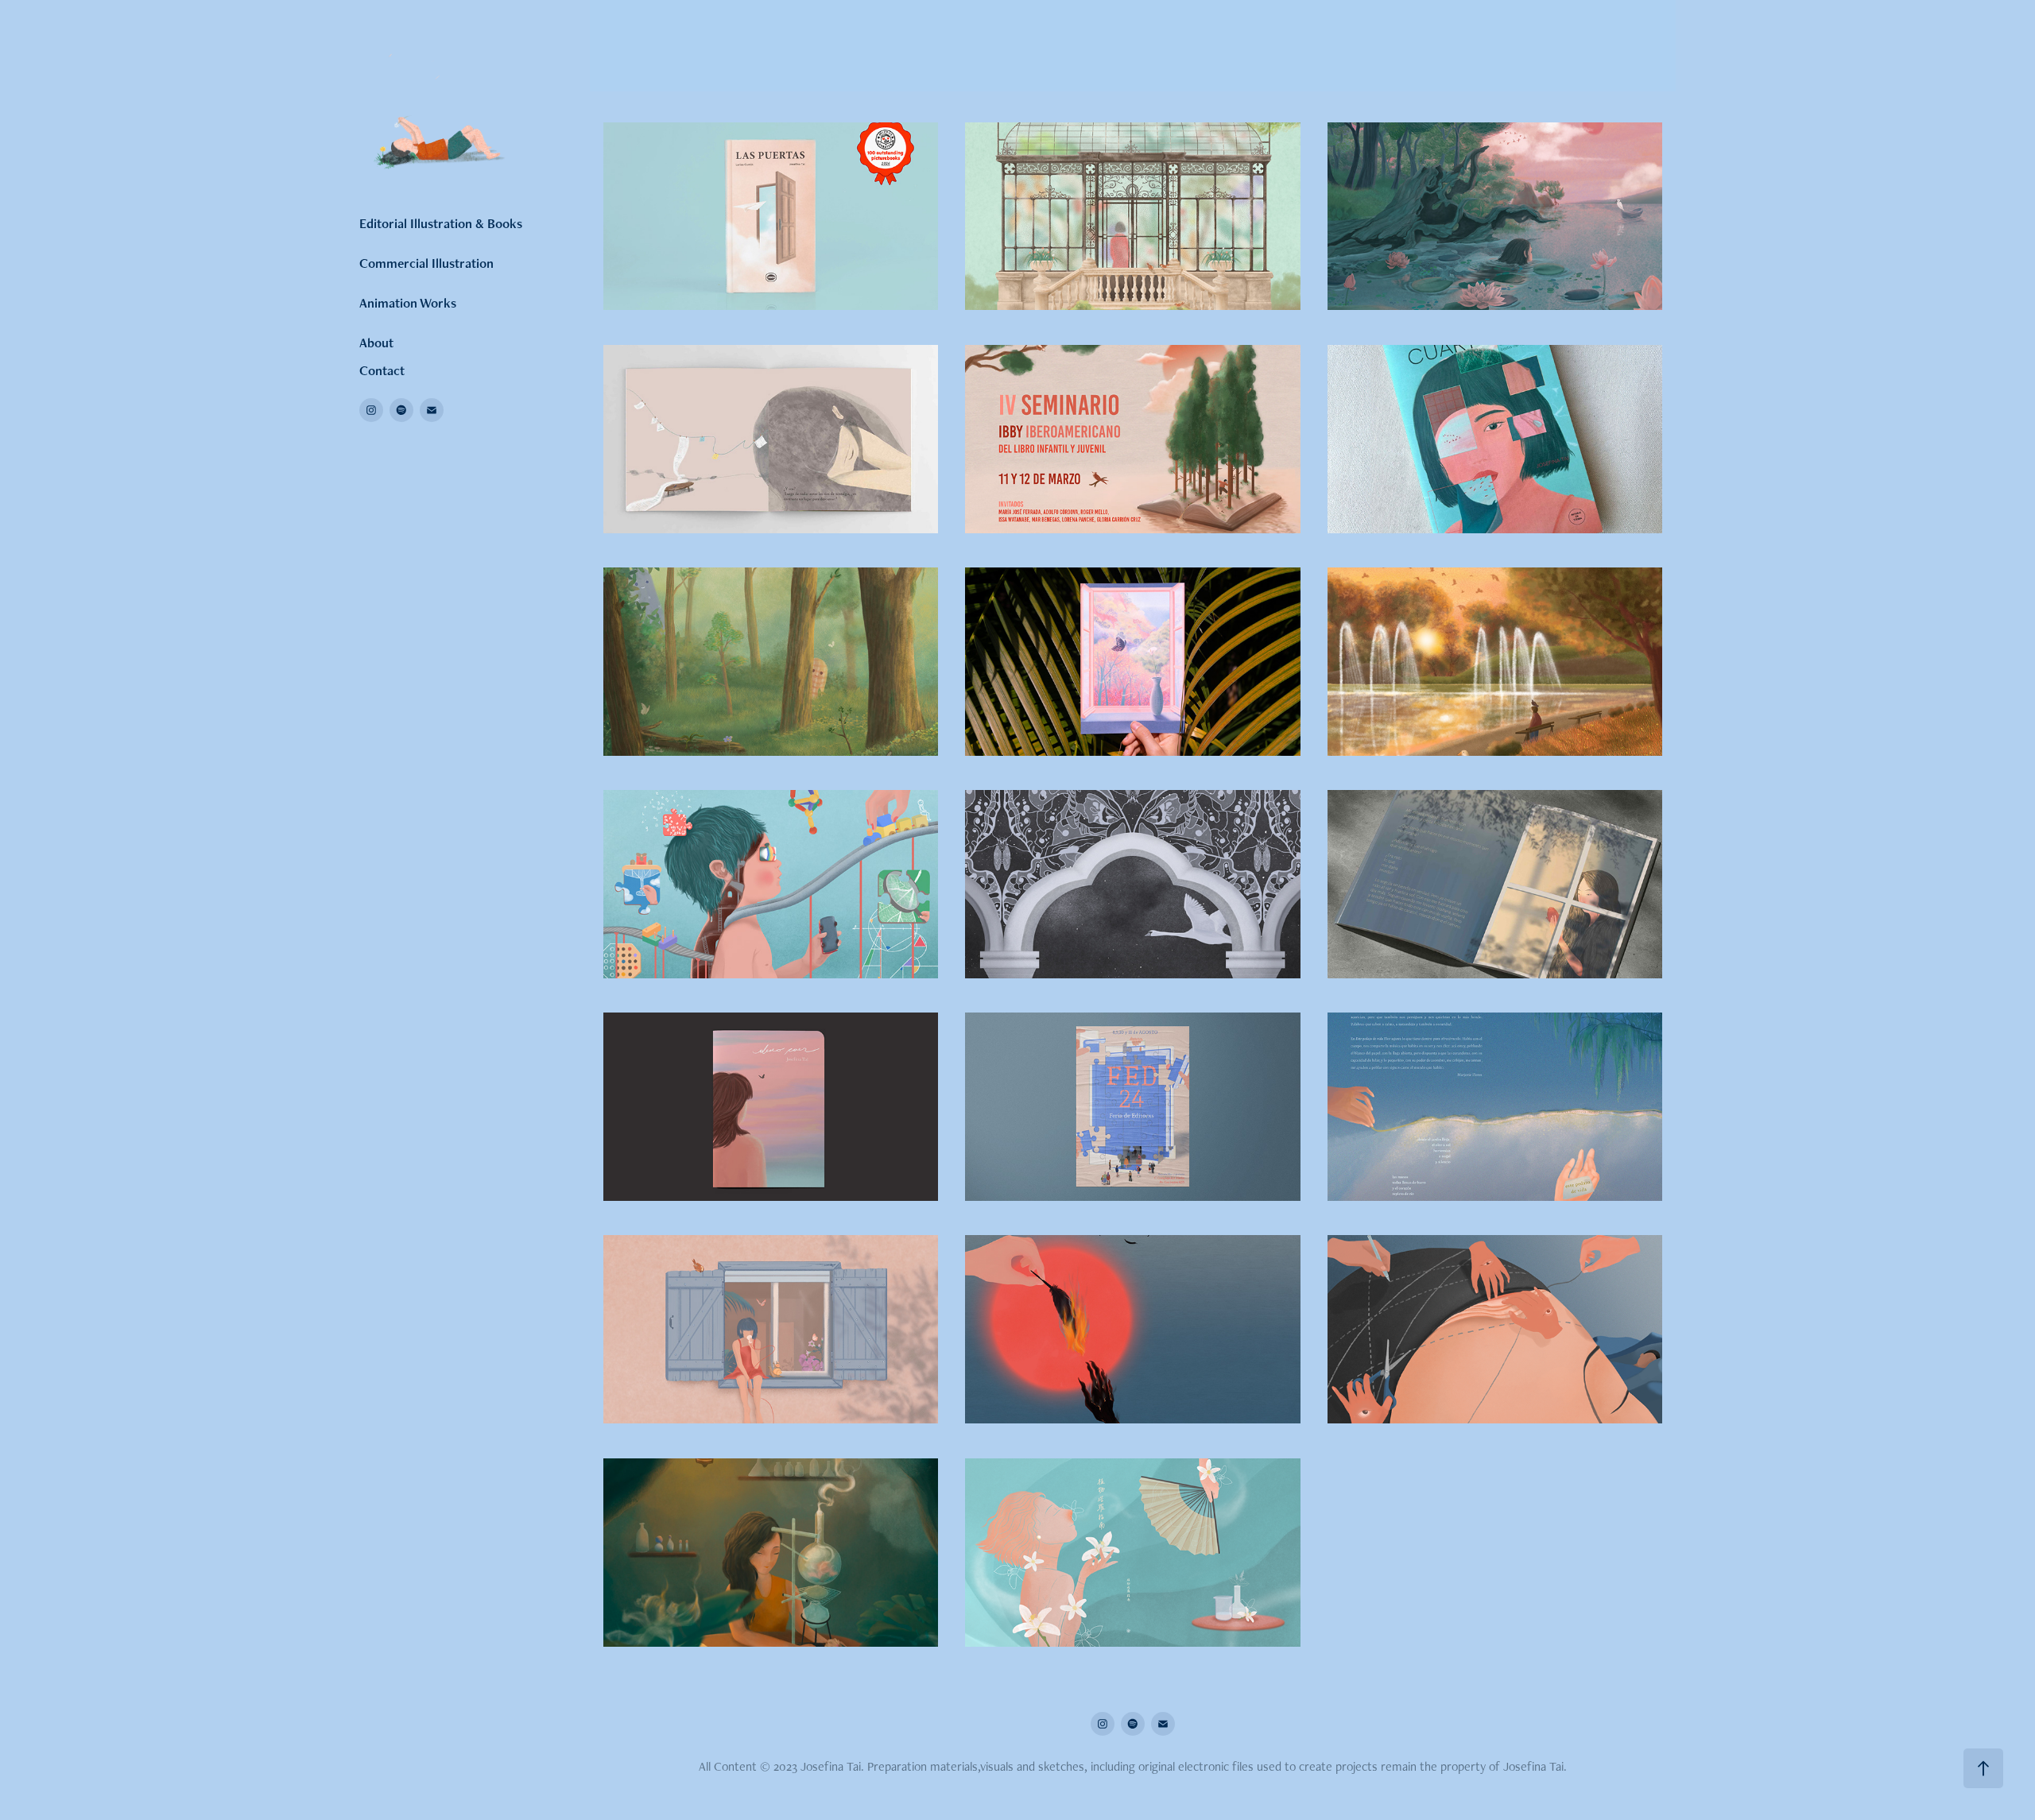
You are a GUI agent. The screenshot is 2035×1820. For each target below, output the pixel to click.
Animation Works (408, 303)
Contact (382, 370)
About (376, 343)
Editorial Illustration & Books (441, 223)
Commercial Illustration (426, 263)
